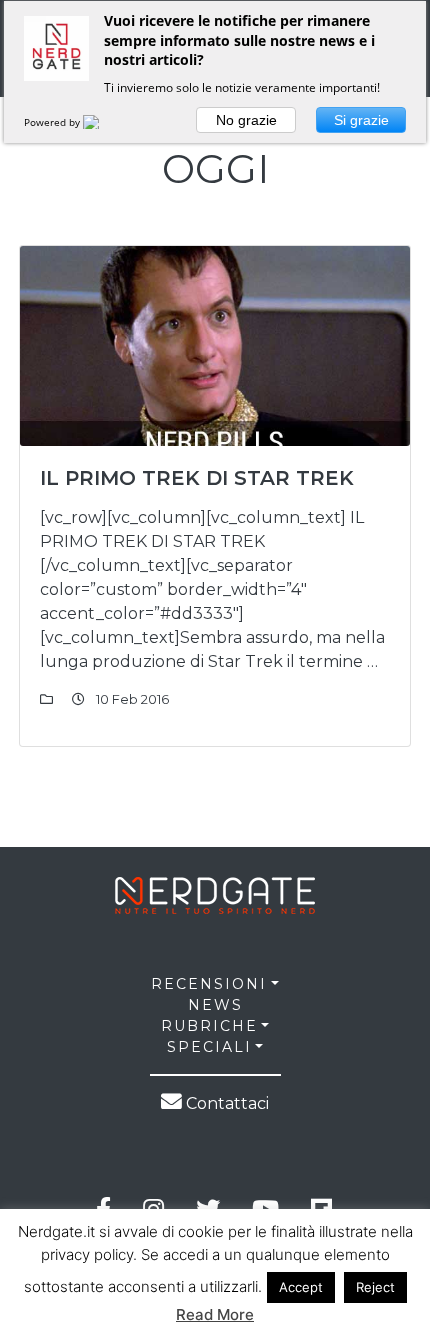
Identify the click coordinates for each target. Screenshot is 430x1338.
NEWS (215, 1005)
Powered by (53, 122)
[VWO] (103, 122)
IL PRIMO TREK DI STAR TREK (197, 478)
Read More (215, 1314)
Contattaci (225, 1103)
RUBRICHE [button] (209, 1026)
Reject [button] (375, 1287)
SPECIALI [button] (209, 1047)
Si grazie (361, 120)
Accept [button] (301, 1287)
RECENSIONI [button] (209, 984)
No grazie (246, 120)
